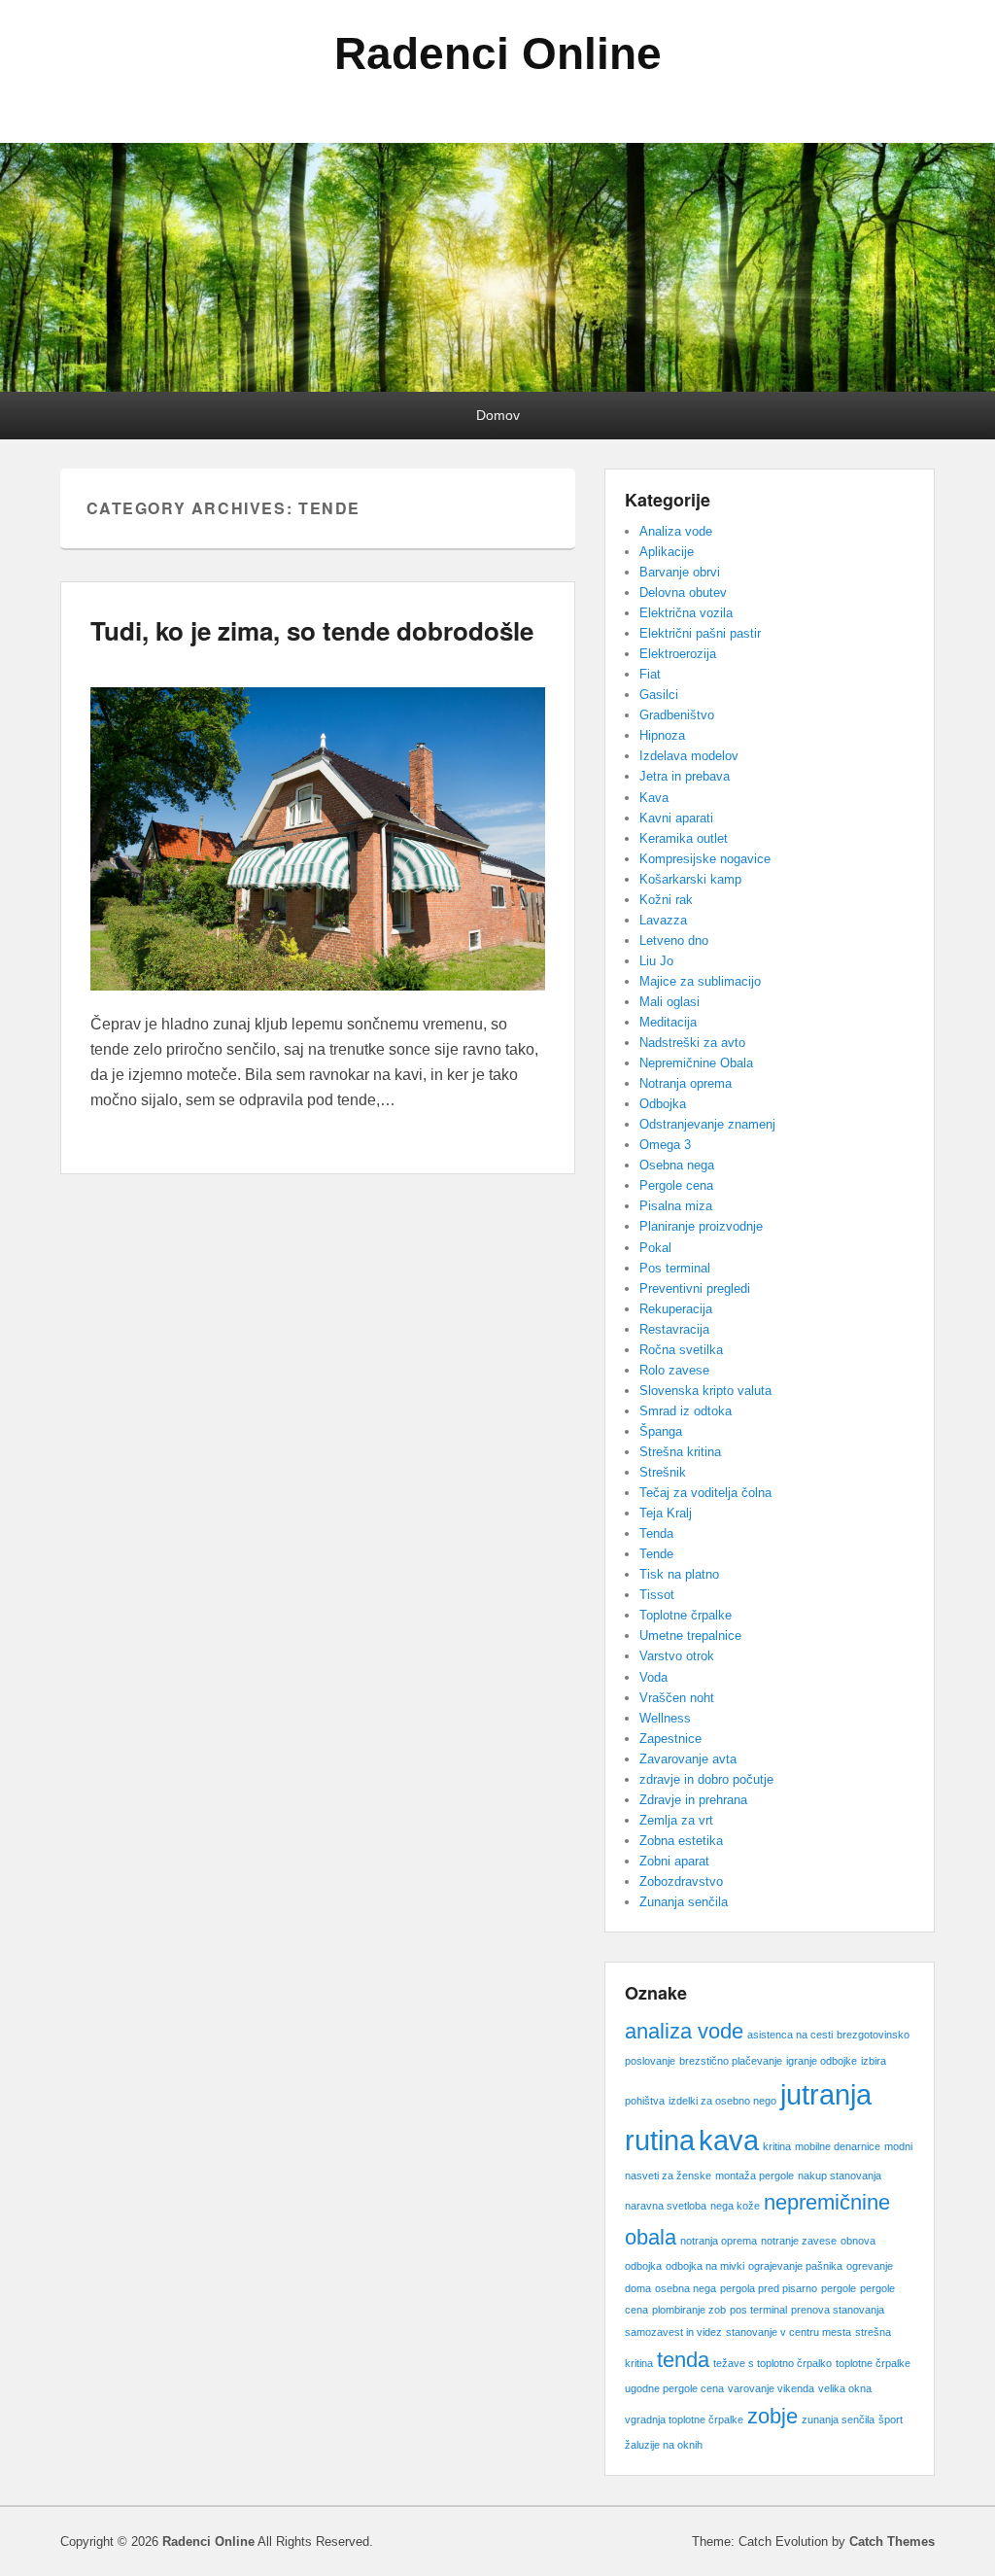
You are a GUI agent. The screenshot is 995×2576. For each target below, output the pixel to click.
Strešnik (663, 1472)
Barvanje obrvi (680, 572)
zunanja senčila (838, 2419)
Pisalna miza (676, 1206)
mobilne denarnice (838, 2146)
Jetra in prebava (685, 776)
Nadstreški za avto (692, 1043)
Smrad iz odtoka (686, 1411)
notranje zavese (799, 2241)
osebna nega (686, 2288)
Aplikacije (667, 552)
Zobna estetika (681, 1841)
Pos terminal (675, 1268)
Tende (656, 1554)
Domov (498, 415)
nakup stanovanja (840, 2176)
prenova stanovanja (838, 2310)
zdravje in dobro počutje (706, 1779)
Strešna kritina (680, 1452)
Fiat (650, 674)
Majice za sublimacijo (700, 981)
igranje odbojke (822, 2061)
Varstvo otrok (677, 1656)
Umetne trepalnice (690, 1636)
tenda (683, 2360)
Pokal (655, 1248)
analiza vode (684, 2031)
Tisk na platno (679, 1574)
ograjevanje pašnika (795, 2266)
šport (891, 2419)
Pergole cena (676, 1185)
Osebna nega (677, 1165)
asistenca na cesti (790, 2035)
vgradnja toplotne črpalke (684, 2419)
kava (729, 2140)
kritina (777, 2146)
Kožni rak (666, 900)
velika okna (845, 2388)
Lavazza (663, 920)
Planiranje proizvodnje (701, 1226)
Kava (654, 798)
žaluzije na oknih (664, 2445)
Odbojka (663, 1104)
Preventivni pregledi (695, 1288)
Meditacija (668, 1022)
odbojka (643, 2266)
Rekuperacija (676, 1309)
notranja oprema (719, 2241)
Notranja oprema (686, 1083)
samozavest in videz (673, 2332)
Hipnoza (662, 735)
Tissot (657, 1595)
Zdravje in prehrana (693, 1800)
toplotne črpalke (873, 2363)
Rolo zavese (674, 1370)
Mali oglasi (669, 1002)
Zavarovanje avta (688, 1759)
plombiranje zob (689, 2310)
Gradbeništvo (677, 715)
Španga (661, 1431)
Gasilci (659, 695)
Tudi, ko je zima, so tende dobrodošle (312, 630)
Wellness (665, 1718)
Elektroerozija (678, 654)
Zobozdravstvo (681, 1881)
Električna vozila (686, 613)
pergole (839, 2288)
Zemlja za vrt (676, 1820)
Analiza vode (676, 531)
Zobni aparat (674, 1861)
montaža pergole (755, 2176)
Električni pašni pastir (700, 633)
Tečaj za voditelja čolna (705, 1493)
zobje (772, 2416)
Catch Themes (892, 2541)
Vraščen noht (677, 1698)
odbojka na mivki (705, 2266)
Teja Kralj (666, 1513)
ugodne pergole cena (674, 2388)
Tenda (656, 1533)
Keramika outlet (684, 838)
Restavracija (674, 1329)
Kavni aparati (676, 818)
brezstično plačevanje (731, 2061)
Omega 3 (665, 1145)
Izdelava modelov (689, 756)
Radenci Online (498, 53)
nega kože (735, 2206)
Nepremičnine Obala (696, 1063)
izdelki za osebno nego (722, 2101)
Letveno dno (674, 940)
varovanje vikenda (771, 2388)
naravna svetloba (666, 2206)
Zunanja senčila (684, 1902)
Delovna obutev (683, 592)
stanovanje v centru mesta (789, 2332)
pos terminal (758, 2310)
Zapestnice (670, 1739)
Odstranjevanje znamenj (707, 1124)
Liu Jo (656, 961)
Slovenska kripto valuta (705, 1391)
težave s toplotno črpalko (772, 2363)
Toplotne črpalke (686, 1615)
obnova (858, 2241)
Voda (653, 1677)
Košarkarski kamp (690, 879)
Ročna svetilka (681, 1350)
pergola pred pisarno (769, 2288)
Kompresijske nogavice (705, 859)
